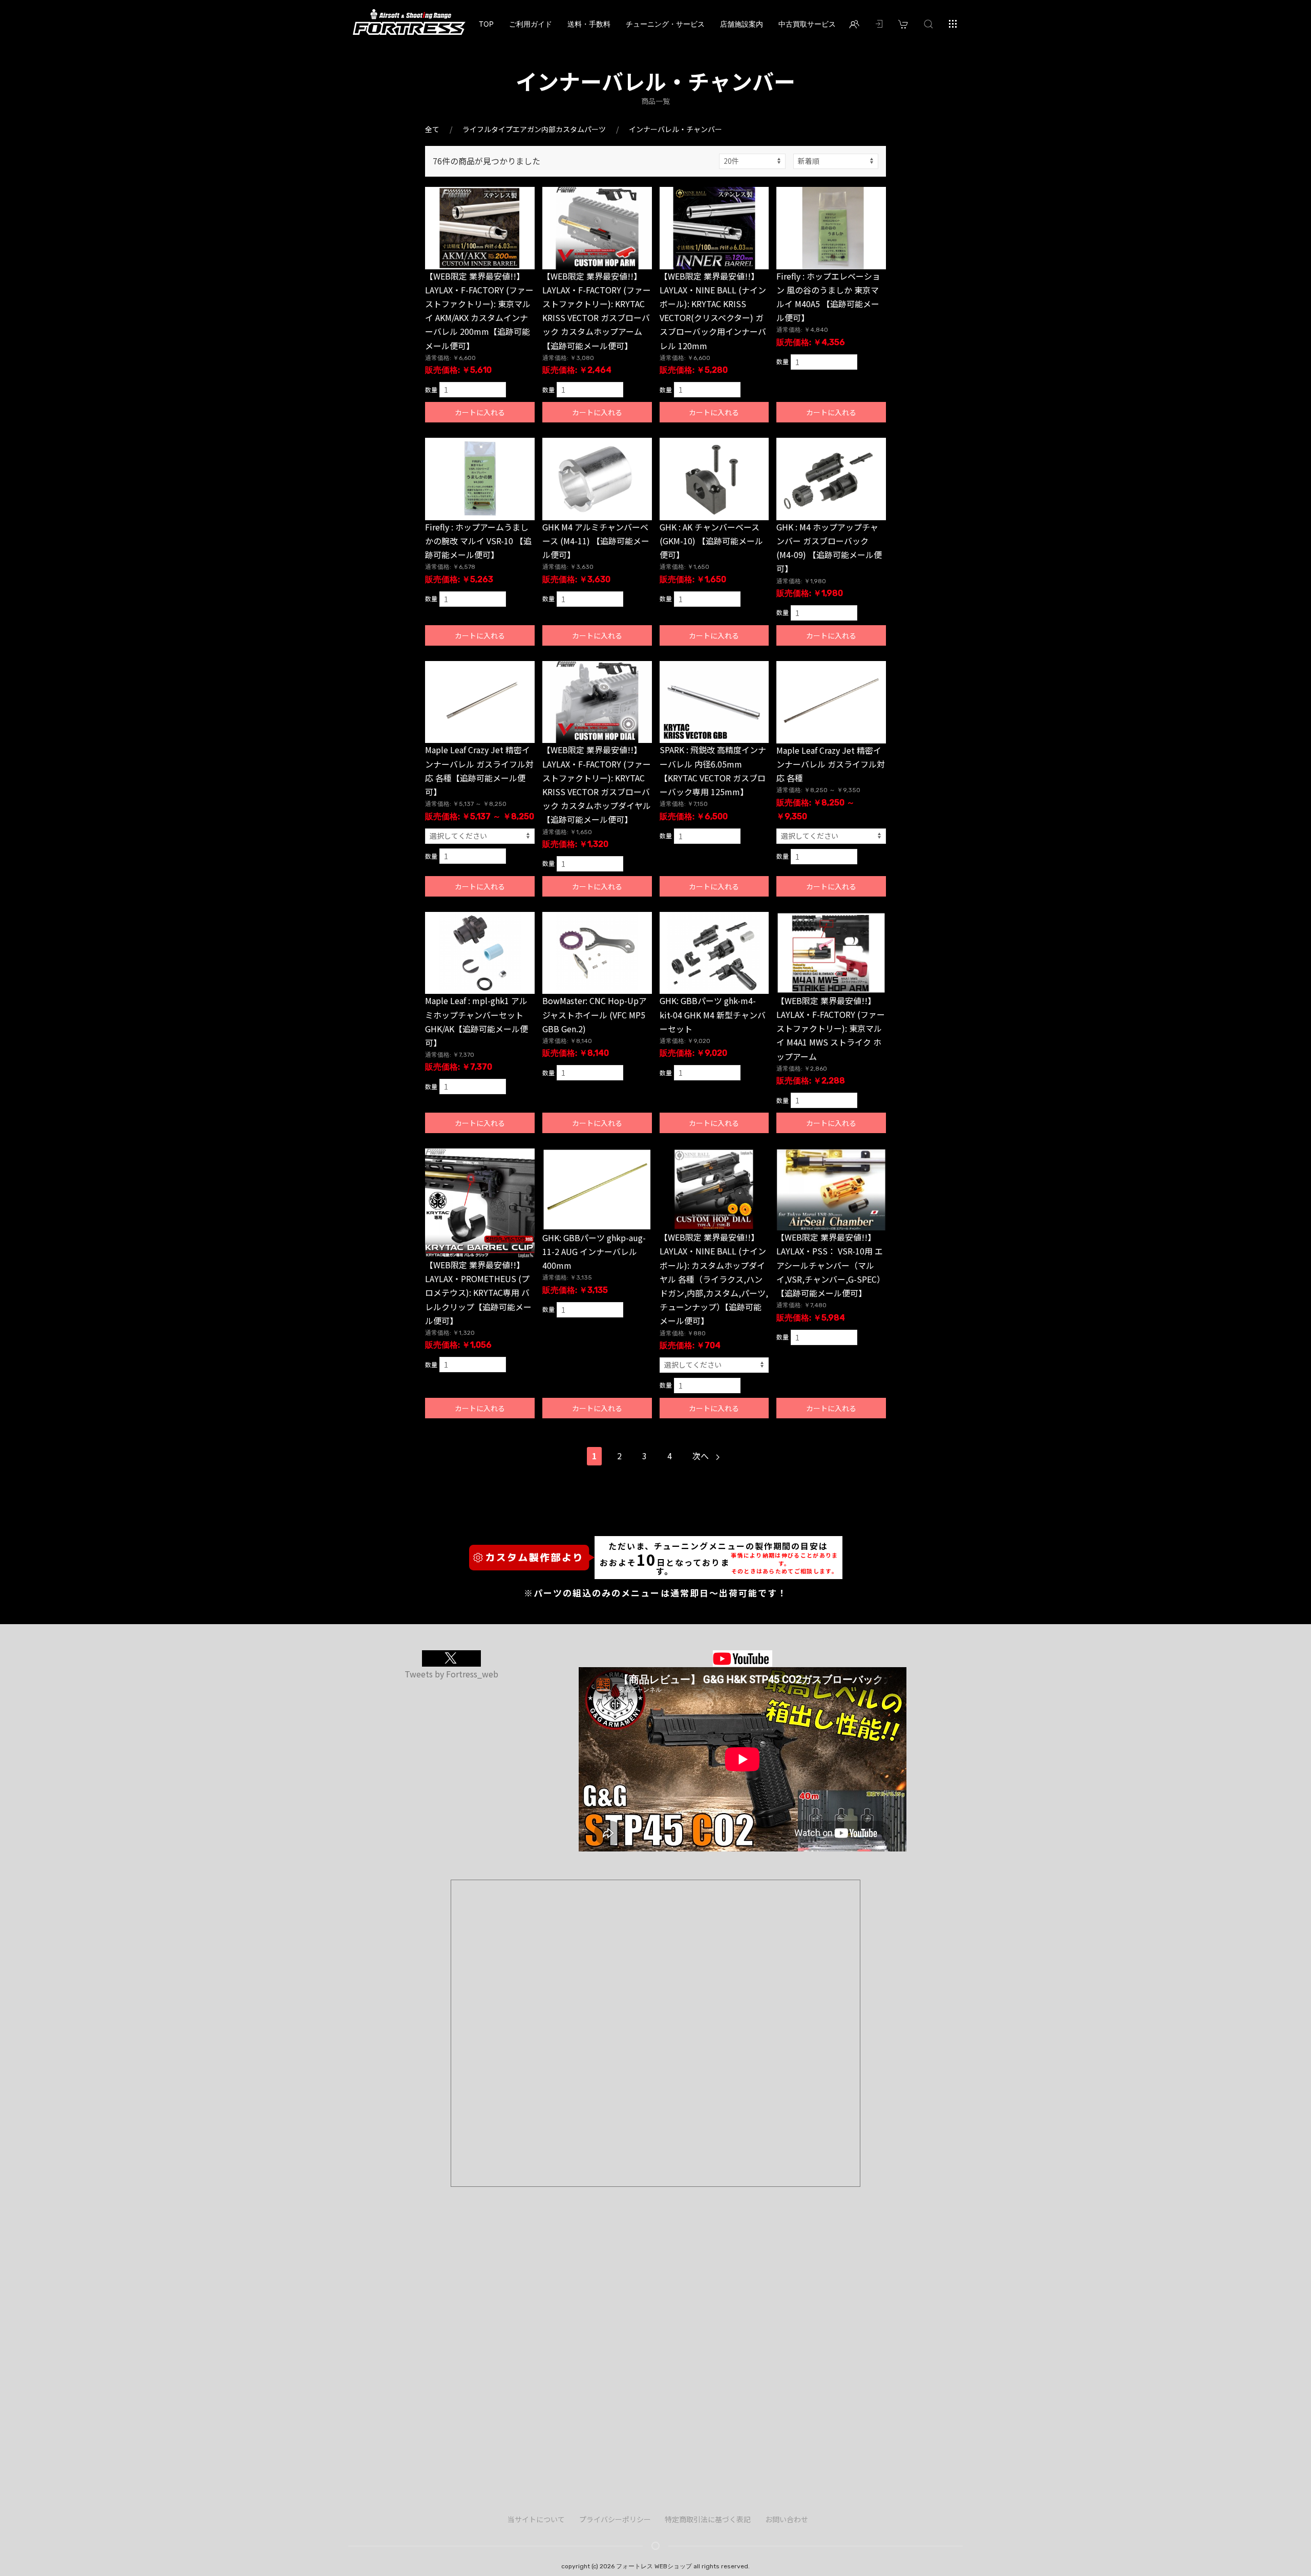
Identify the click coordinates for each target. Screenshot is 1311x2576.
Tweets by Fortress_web (451, 1674)
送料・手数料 (589, 24)
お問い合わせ (787, 2519)
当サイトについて (536, 2519)
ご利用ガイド (531, 24)
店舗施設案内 (742, 24)
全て (432, 129)
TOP (486, 24)
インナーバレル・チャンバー (675, 129)
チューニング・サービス (665, 24)
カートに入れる (480, 412)
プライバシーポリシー (615, 2519)
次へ (702, 1456)
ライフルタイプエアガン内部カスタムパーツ (534, 129)
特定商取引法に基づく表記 (708, 2519)
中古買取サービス (807, 24)
